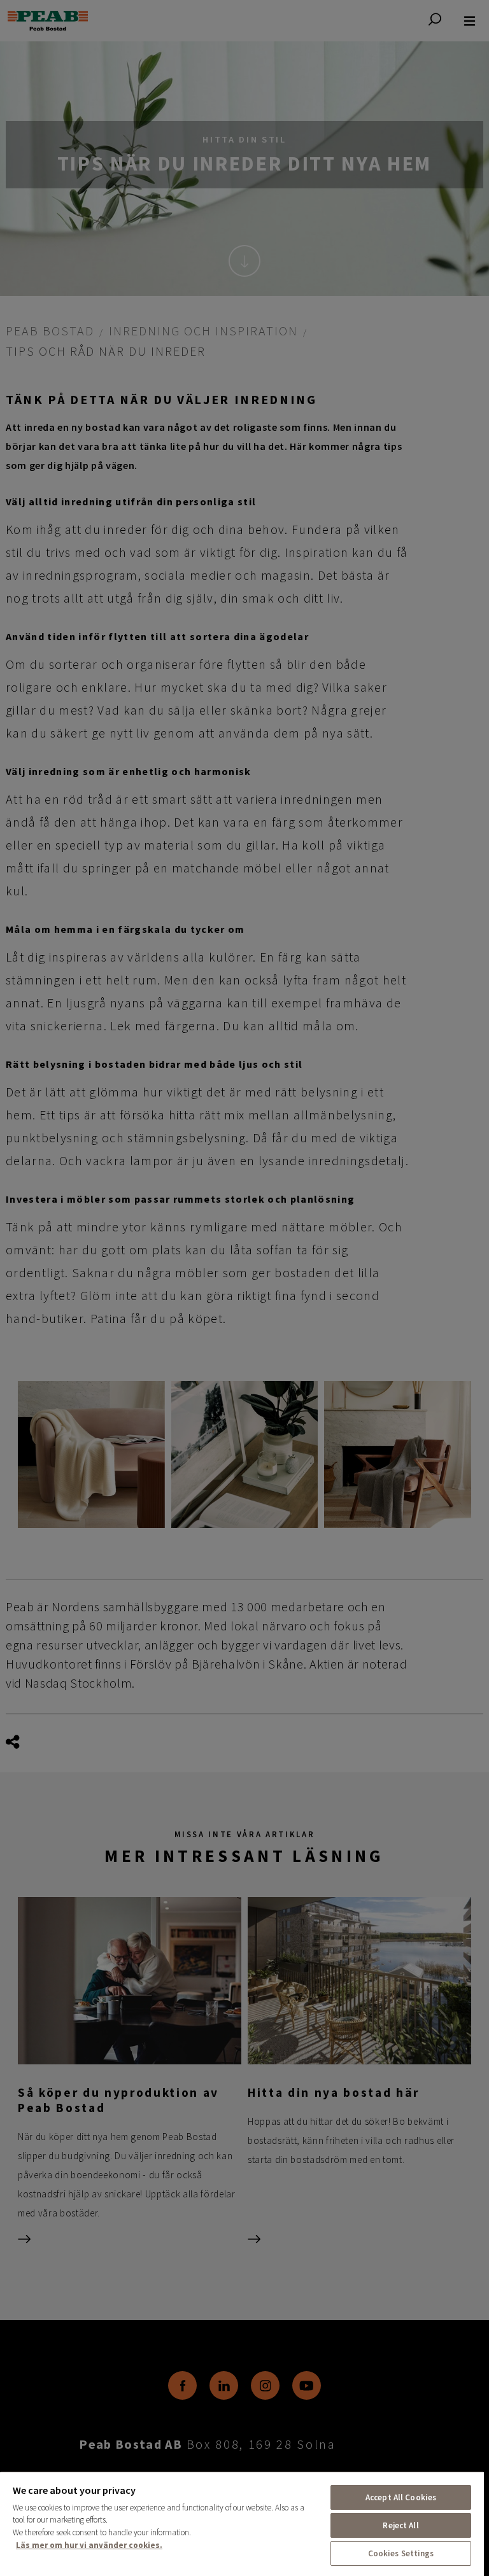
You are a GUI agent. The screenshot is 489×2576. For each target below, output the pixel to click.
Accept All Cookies (401, 2497)
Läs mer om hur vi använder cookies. (89, 2545)
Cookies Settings (401, 2553)
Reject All (400, 2525)
